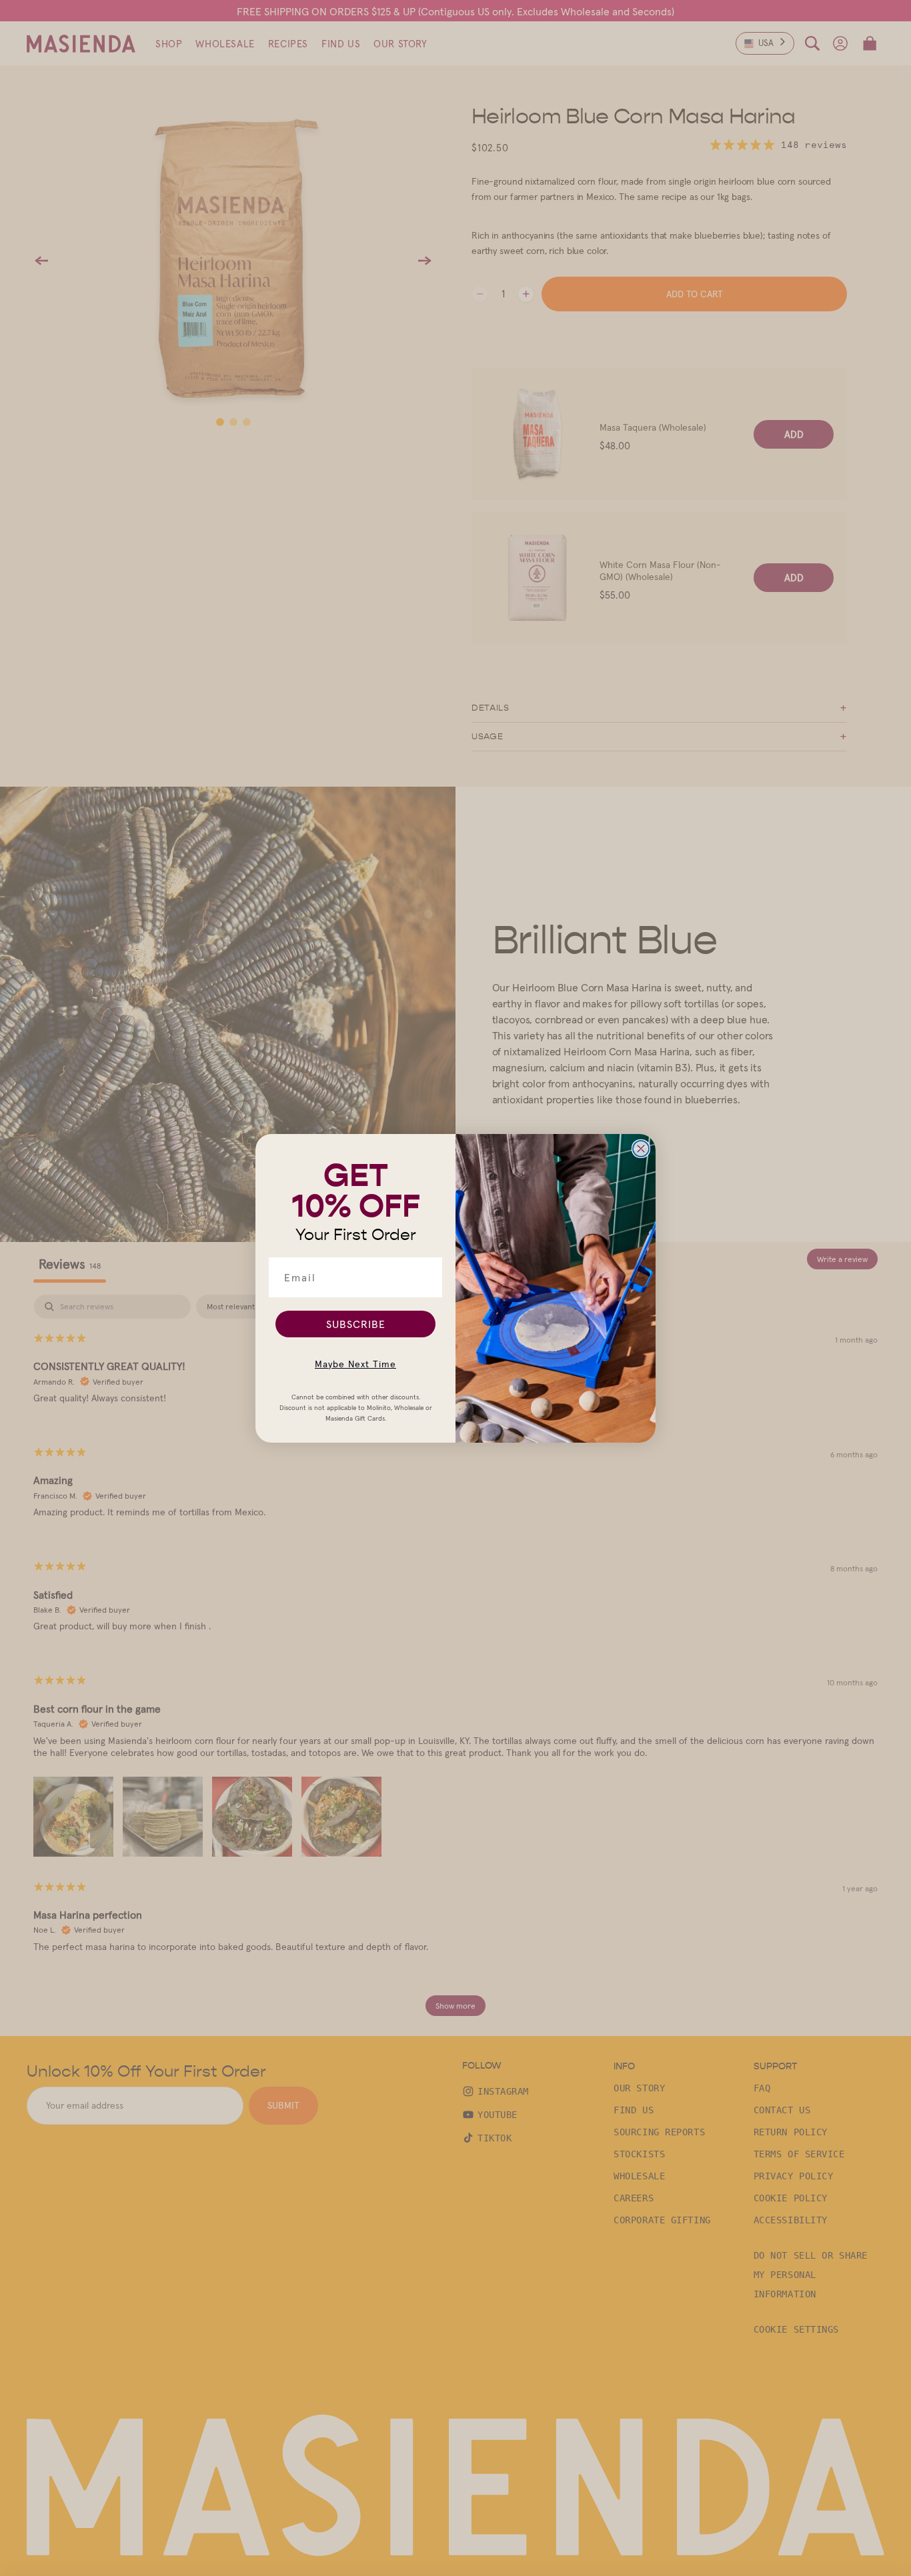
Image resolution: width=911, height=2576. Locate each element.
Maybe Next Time (355, 1364)
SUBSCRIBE (356, 1324)
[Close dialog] (641, 1149)
